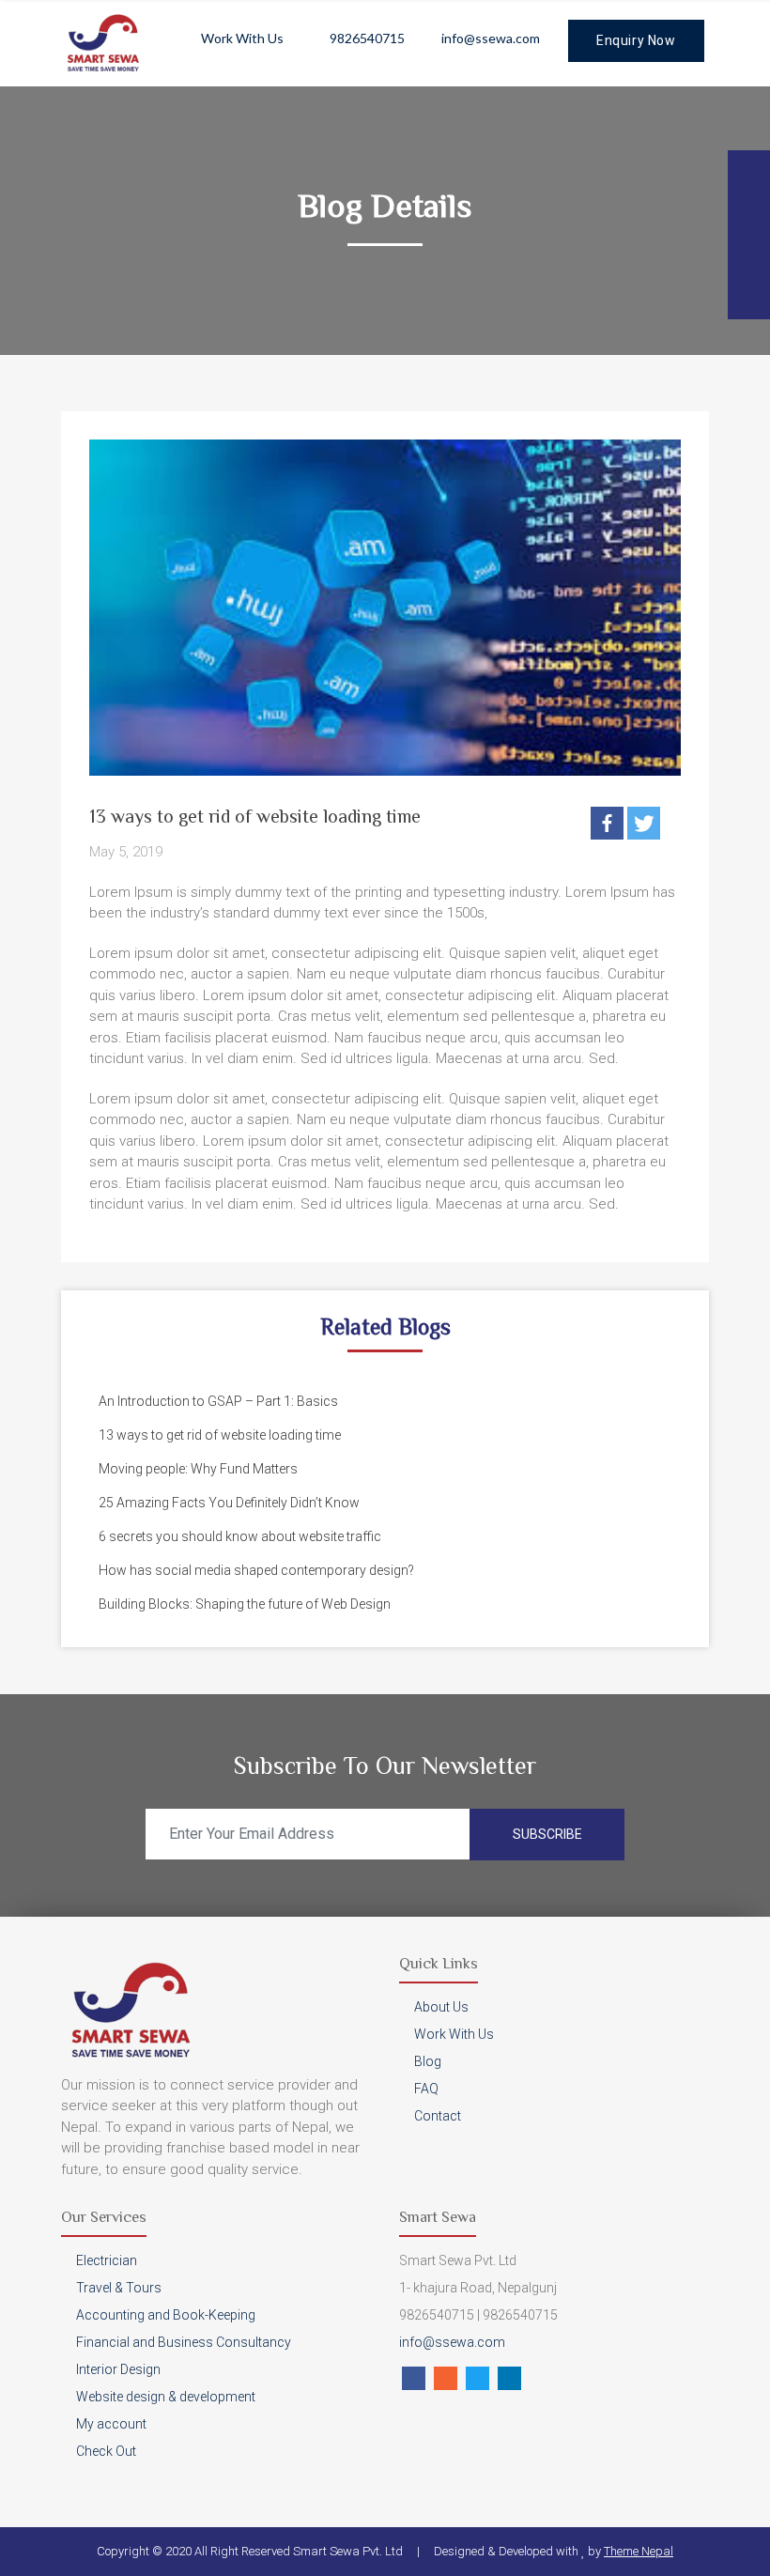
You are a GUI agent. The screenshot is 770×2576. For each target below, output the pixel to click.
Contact (438, 2116)
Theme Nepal (639, 2551)
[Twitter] (644, 823)
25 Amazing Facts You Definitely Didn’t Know (229, 1503)
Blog (428, 2061)
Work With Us (242, 38)
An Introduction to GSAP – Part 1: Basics (218, 1401)
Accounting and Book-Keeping (166, 2315)
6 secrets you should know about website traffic (240, 1536)
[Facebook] (607, 823)
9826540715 (367, 38)
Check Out (106, 2451)
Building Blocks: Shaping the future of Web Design (245, 1604)
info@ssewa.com (491, 38)
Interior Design (118, 2369)
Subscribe (547, 1834)
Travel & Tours (119, 2288)
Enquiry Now (636, 40)
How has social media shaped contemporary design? (256, 1570)
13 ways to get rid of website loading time (220, 1435)
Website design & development (166, 2397)
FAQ (426, 2089)
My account (111, 2424)
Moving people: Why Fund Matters (198, 1469)
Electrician (107, 2260)
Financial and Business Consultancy (184, 2342)
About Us (441, 2007)
